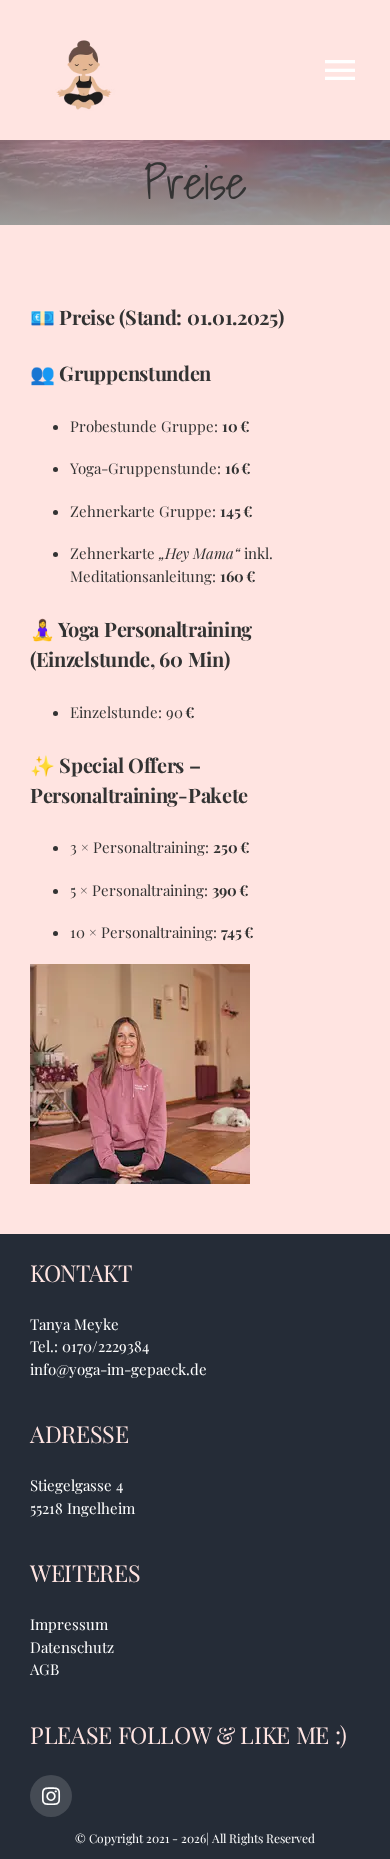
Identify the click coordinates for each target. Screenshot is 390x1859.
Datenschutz (72, 1647)
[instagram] (51, 1796)
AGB (44, 1669)
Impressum (69, 1624)
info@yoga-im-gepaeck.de (118, 1369)
